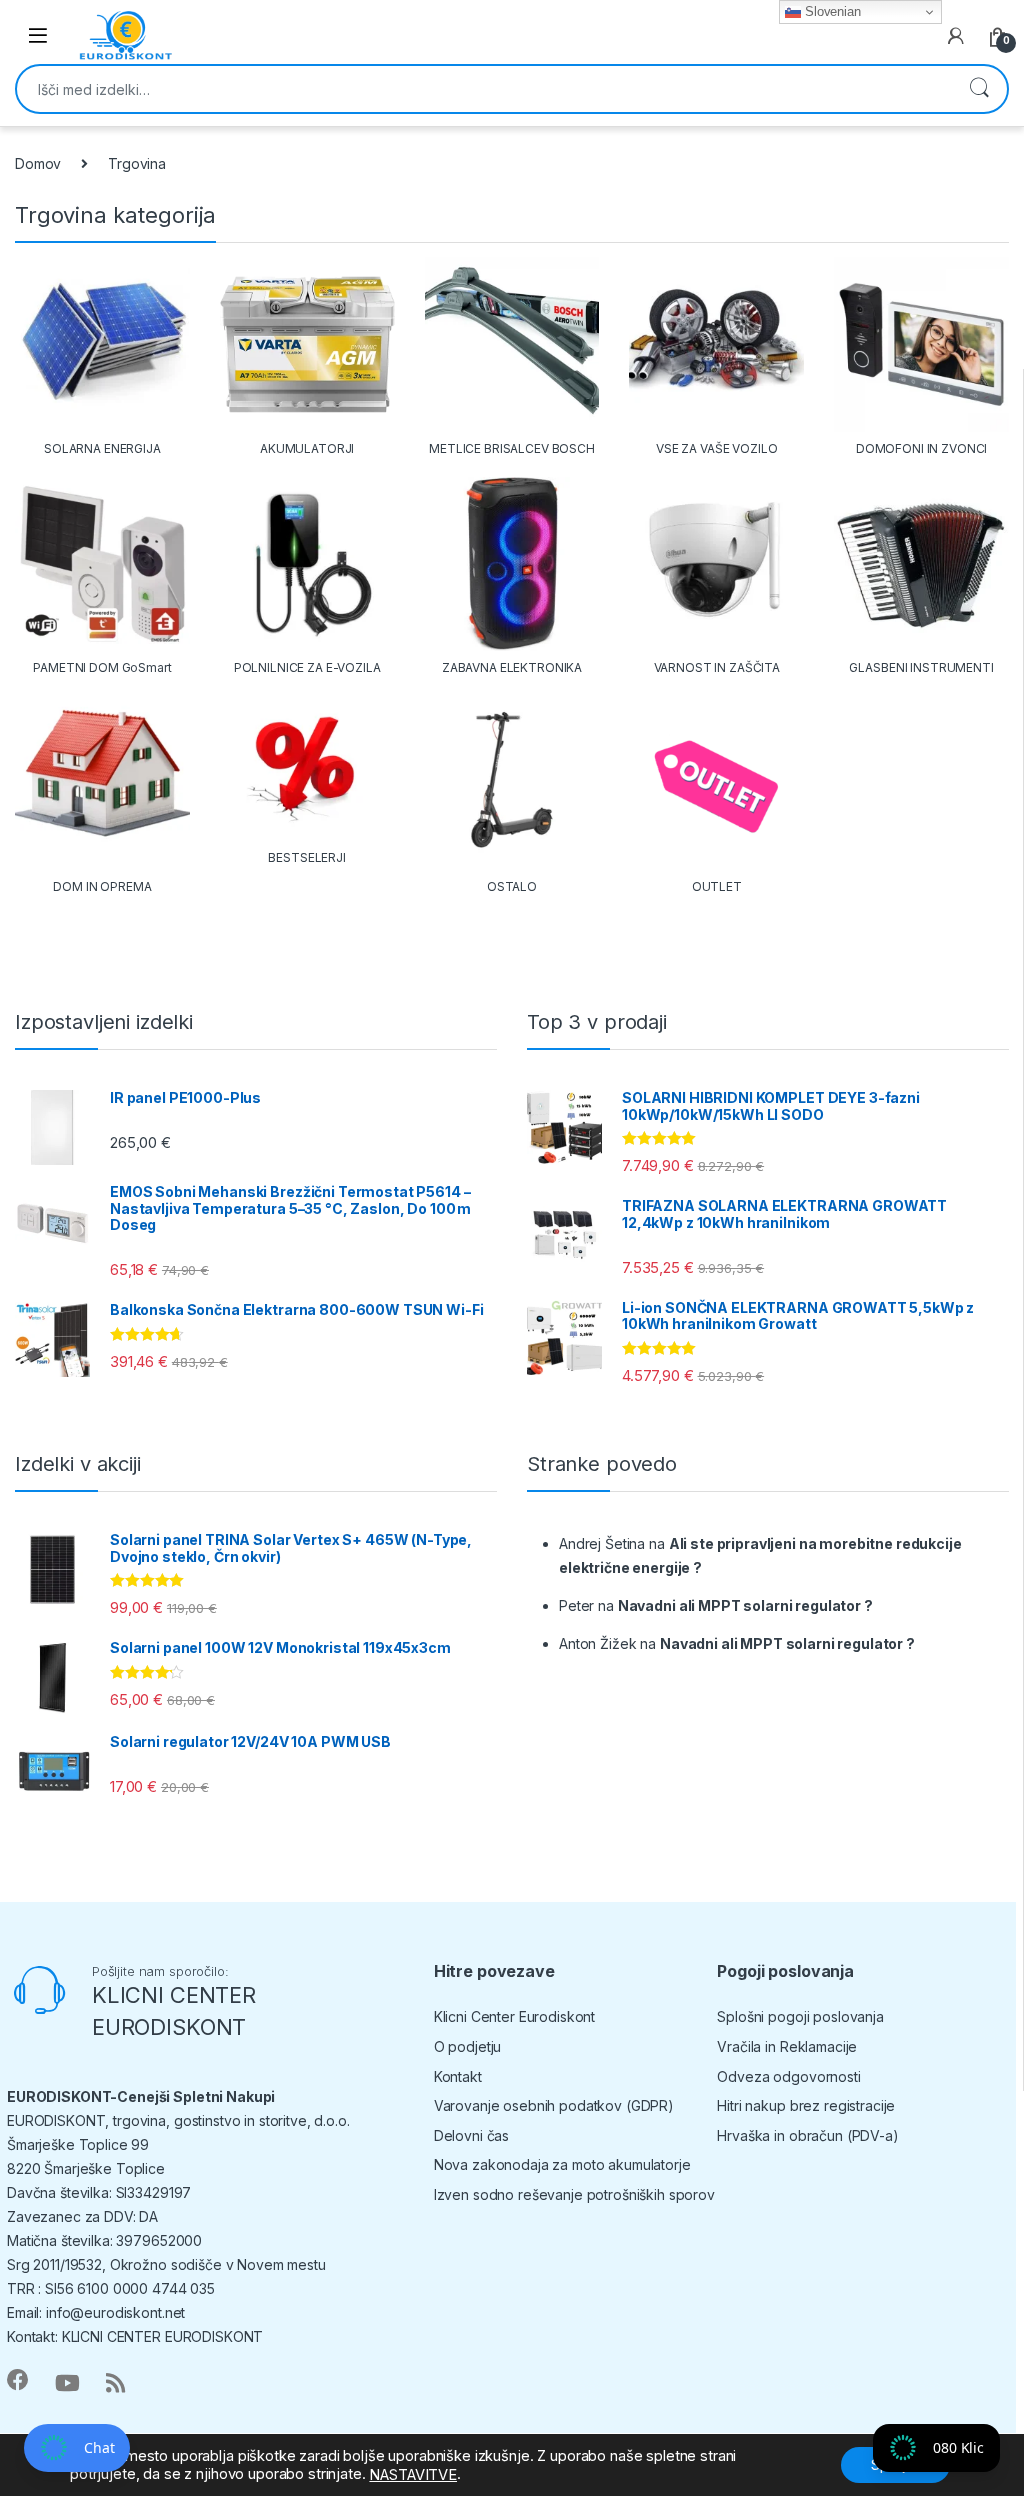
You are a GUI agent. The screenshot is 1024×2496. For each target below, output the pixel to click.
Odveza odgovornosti (788, 2076)
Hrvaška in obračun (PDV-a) (807, 2135)
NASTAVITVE (413, 2475)
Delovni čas (471, 2135)
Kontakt (458, 2076)
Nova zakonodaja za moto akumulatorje (562, 2164)
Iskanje (979, 89)
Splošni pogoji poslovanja (800, 2016)
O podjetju (468, 2046)
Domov (38, 163)
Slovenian (831, 11)
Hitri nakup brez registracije (806, 2105)
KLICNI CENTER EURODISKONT (163, 2336)
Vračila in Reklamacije (787, 2046)
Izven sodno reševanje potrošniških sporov (574, 2194)
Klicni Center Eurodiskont (515, 2016)
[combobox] (484, 89)
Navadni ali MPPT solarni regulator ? (745, 1605)
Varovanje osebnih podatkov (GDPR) (554, 2105)
